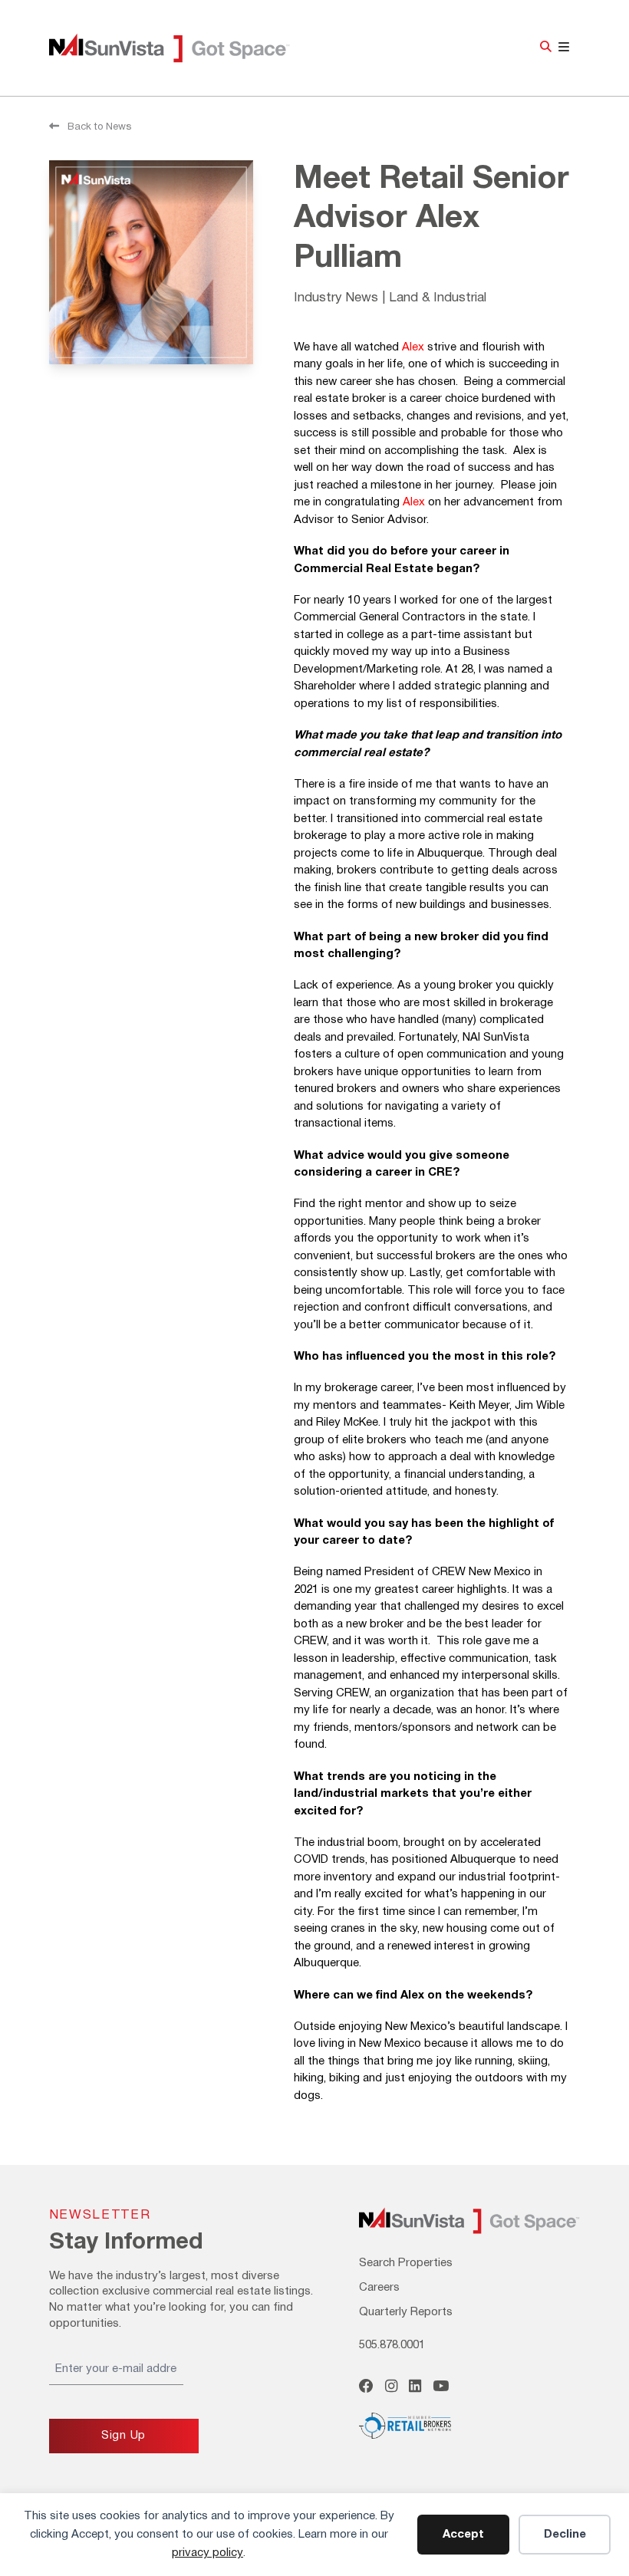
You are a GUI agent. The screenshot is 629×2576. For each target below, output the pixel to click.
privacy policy (207, 2553)
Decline (565, 2535)
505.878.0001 (392, 2345)
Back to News (98, 127)
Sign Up (123, 2436)
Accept (463, 2535)
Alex (413, 347)
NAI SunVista (187, 48)
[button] (546, 48)
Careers (379, 2288)
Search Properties (406, 2263)
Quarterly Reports (406, 2312)
